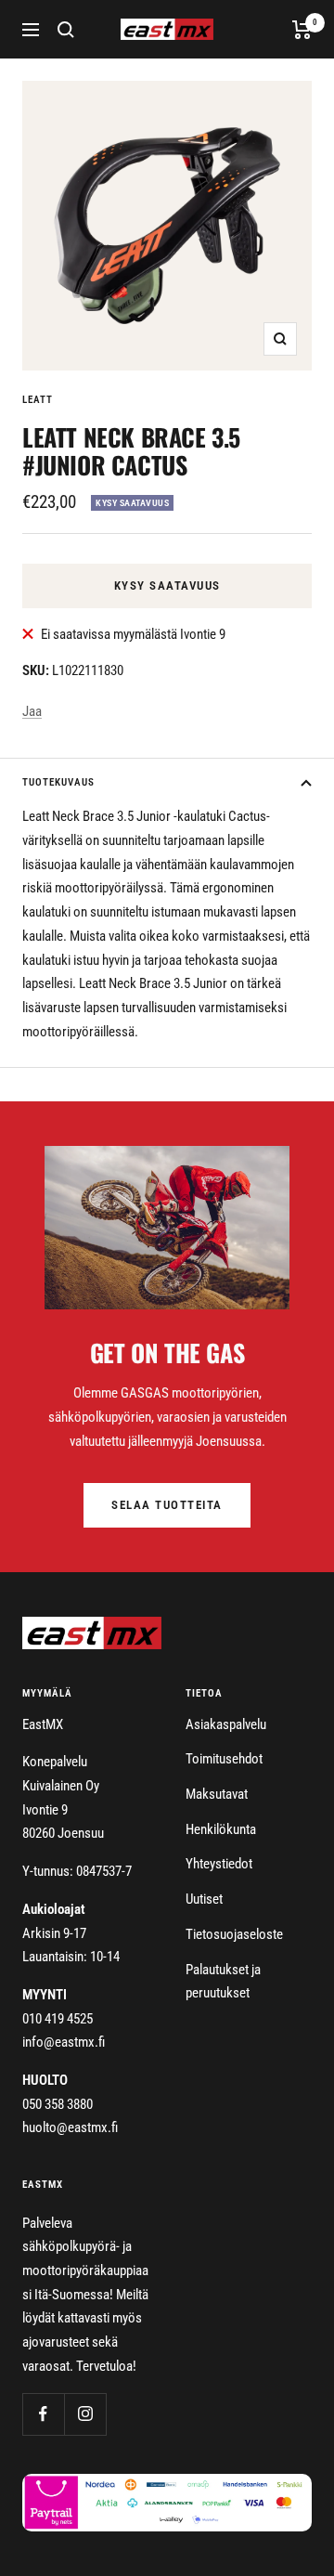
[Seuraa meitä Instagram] (85, 2414)
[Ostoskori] (302, 30)
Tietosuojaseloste (234, 1934)
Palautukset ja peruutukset (223, 1982)
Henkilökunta (221, 1829)
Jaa (32, 711)
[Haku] (66, 30)
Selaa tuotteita (167, 1505)
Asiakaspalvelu (226, 1724)
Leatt (38, 400)
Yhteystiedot (219, 1864)
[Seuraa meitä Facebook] (43, 2414)
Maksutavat (217, 1794)
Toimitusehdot (224, 1759)
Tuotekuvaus (58, 782)
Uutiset (204, 1899)
